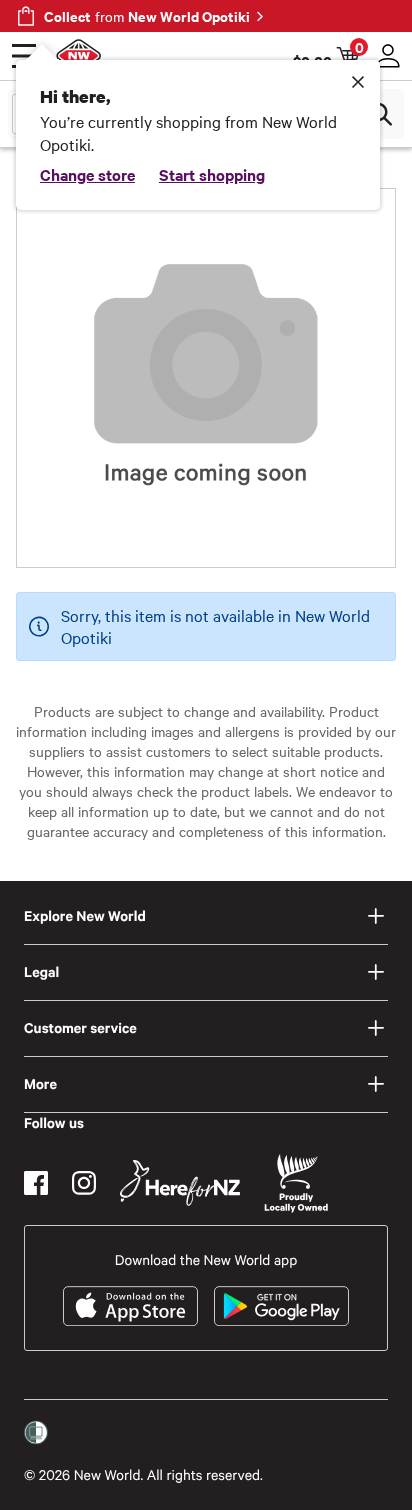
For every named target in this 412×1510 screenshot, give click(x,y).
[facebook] (36, 1183)
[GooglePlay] (281, 1306)
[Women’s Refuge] (36, 1433)
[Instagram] (84, 1183)
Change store (87, 174)
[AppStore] (130, 1306)
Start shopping (212, 174)
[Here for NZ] (180, 1183)
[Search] (380, 114)
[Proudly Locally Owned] (296, 1183)
